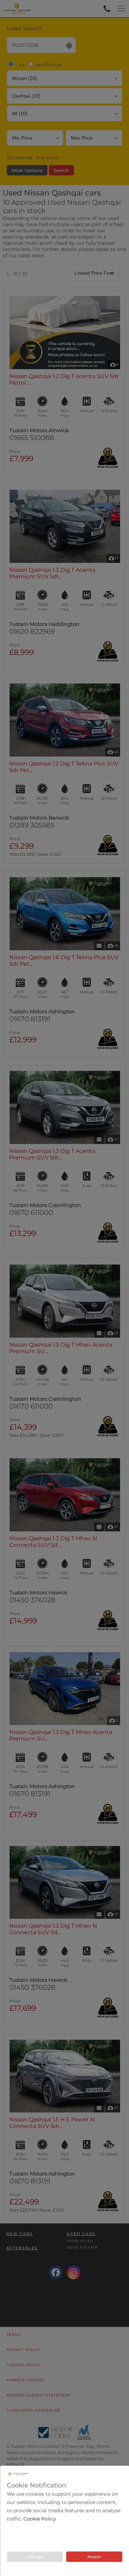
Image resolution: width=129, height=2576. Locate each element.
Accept (94, 2557)
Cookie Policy (40, 2519)
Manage (35, 2557)
